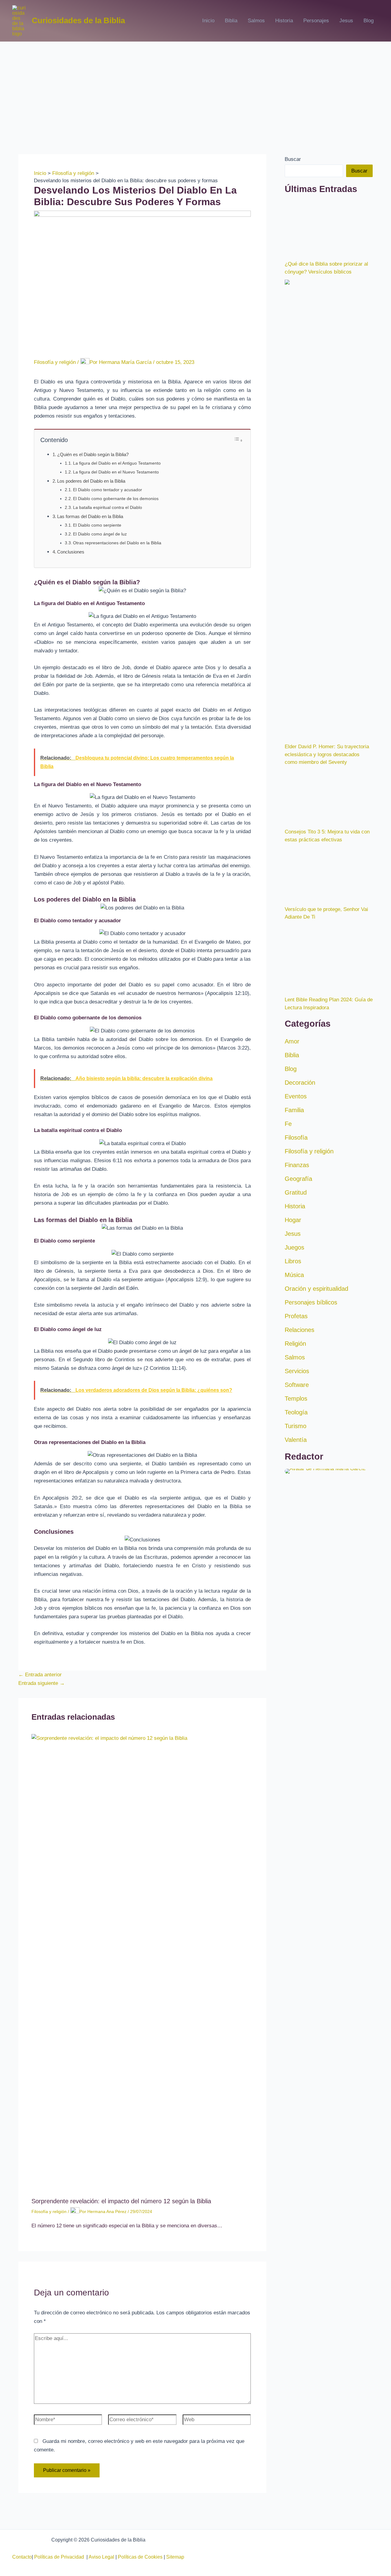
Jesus (346, 21)
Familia (294, 1515)
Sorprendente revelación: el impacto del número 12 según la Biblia (121, 2201)
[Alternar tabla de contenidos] (238, 440)
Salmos (256, 21)
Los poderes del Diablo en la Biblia (91, 481)
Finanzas (297, 1570)
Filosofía (296, 1543)
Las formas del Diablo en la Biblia (90, 516)
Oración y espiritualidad (316, 1694)
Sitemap (175, 2557)
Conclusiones (71, 552)
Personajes (316, 21)
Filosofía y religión (55, 363)
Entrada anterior (40, 1675)
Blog (369, 21)
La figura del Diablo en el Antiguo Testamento (117, 463)
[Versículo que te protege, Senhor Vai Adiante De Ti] (329, 1279)
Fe (288, 1529)
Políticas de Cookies (140, 2557)
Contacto (22, 2557)
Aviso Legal (101, 2557)
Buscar (293, 159)
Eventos (296, 1502)
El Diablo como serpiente (97, 525)
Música (294, 1680)
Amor (292, 1447)
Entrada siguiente (42, 1683)
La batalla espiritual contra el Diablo (108, 508)
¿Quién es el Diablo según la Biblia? (93, 454)
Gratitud (296, 1598)
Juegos (294, 1653)
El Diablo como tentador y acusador (108, 490)
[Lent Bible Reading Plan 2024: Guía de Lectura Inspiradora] (329, 1363)
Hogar (293, 1625)
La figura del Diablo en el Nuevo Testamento (116, 472)
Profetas (296, 1722)
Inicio (208, 21)
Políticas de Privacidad (60, 2557)
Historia (284, 21)
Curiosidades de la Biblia (78, 20)
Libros (293, 1667)
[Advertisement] (195, 88)
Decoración (300, 1488)
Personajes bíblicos (311, 1708)
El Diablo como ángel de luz (100, 534)
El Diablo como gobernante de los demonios (116, 499)
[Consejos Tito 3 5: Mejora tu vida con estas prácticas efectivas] (329, 1202)
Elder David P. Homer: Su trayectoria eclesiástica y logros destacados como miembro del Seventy (327, 1159)
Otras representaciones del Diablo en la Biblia (117, 543)
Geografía (298, 1584)
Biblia (231, 21)
